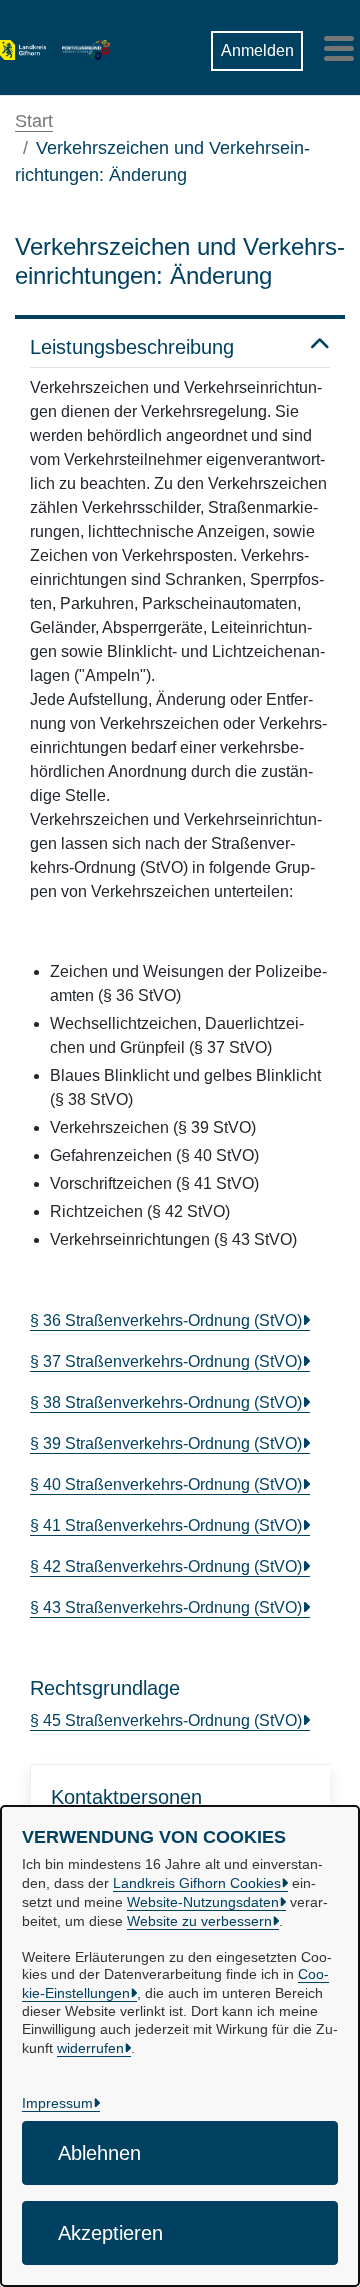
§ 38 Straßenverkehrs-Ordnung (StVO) (166, 1402)
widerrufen (90, 2048)
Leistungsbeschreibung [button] (132, 347)
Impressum (57, 2103)
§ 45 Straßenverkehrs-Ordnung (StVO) (166, 1720)
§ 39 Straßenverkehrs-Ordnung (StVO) (166, 1443)
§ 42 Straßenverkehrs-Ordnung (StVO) (166, 1566)
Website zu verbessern (199, 1921)
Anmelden (257, 50)
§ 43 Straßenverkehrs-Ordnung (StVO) (166, 1607)
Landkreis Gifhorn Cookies (197, 1883)
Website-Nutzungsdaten (203, 1902)
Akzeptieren (110, 2233)
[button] (153, 43)
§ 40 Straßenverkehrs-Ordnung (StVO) (166, 1484)
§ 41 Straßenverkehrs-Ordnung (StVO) (166, 1525)
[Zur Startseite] (23, 48)
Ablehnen (99, 2153)
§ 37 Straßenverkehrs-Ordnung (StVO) (166, 1361)
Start (34, 121)
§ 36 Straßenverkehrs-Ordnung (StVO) (166, 1320)
